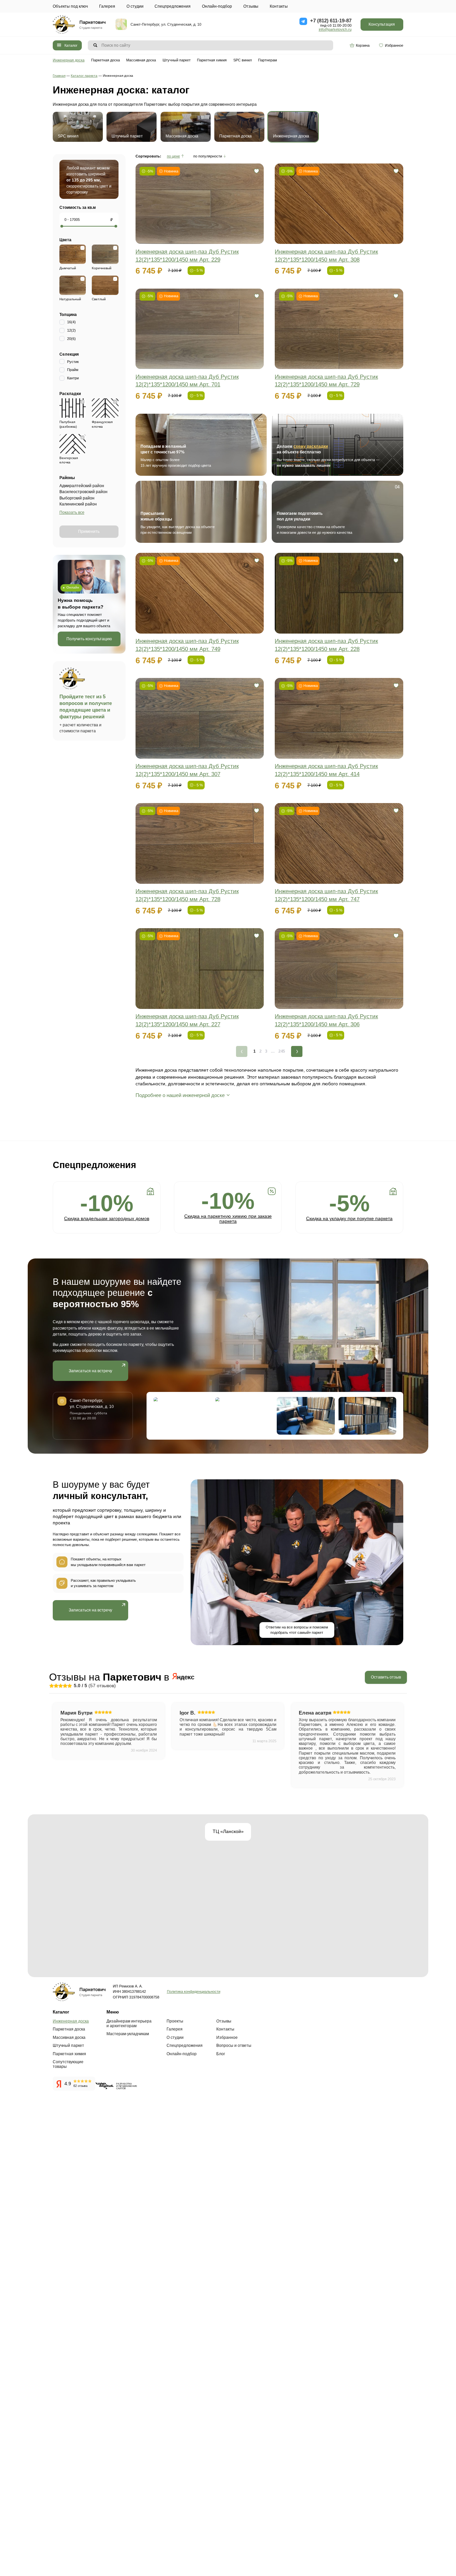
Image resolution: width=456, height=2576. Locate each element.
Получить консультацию (89, 639)
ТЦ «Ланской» (228, 1831)
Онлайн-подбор (217, 6)
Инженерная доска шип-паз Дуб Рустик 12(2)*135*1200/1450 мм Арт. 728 (187, 895)
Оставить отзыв (386, 1677)
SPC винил (243, 60)
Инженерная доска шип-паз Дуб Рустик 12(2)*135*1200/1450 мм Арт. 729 (326, 381)
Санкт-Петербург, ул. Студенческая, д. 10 (166, 24)
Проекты (175, 2021)
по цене (173, 156)
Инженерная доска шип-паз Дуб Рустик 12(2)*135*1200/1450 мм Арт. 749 (187, 645)
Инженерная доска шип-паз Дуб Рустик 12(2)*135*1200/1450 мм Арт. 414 (326, 770)
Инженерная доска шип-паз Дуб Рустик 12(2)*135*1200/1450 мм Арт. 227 (187, 1020)
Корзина (363, 45)
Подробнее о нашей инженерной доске (180, 1095)
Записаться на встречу (90, 1371)
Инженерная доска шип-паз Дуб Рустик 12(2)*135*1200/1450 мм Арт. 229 (187, 256)
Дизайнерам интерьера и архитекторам (129, 2023)
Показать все (72, 512)
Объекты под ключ (70, 6)
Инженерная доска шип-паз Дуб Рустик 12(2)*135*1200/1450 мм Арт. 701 (187, 381)
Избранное (394, 45)
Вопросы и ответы (234, 2046)
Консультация (382, 24)
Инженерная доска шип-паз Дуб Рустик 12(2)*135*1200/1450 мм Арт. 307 (187, 770)
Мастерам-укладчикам (128, 2034)
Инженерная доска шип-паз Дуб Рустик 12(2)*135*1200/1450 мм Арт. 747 (326, 895)
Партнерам (268, 60)
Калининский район (78, 504)
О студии (135, 6)
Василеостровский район (83, 492)
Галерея (107, 6)
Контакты (279, 6)
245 (282, 1051)
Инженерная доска (69, 60)
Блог (221, 2054)
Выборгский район (77, 498)
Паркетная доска (105, 60)
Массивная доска (141, 60)
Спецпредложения (173, 6)
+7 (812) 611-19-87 (331, 21)
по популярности (208, 156)
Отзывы (251, 6)
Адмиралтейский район (82, 486)
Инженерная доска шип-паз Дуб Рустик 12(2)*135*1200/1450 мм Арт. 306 (326, 1020)
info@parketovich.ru (335, 29)
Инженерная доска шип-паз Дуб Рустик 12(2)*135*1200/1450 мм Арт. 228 (326, 645)
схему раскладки (311, 446)
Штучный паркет (177, 60)
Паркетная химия (212, 60)
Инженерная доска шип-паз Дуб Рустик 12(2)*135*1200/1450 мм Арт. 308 (326, 256)
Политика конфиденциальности (194, 1991)
